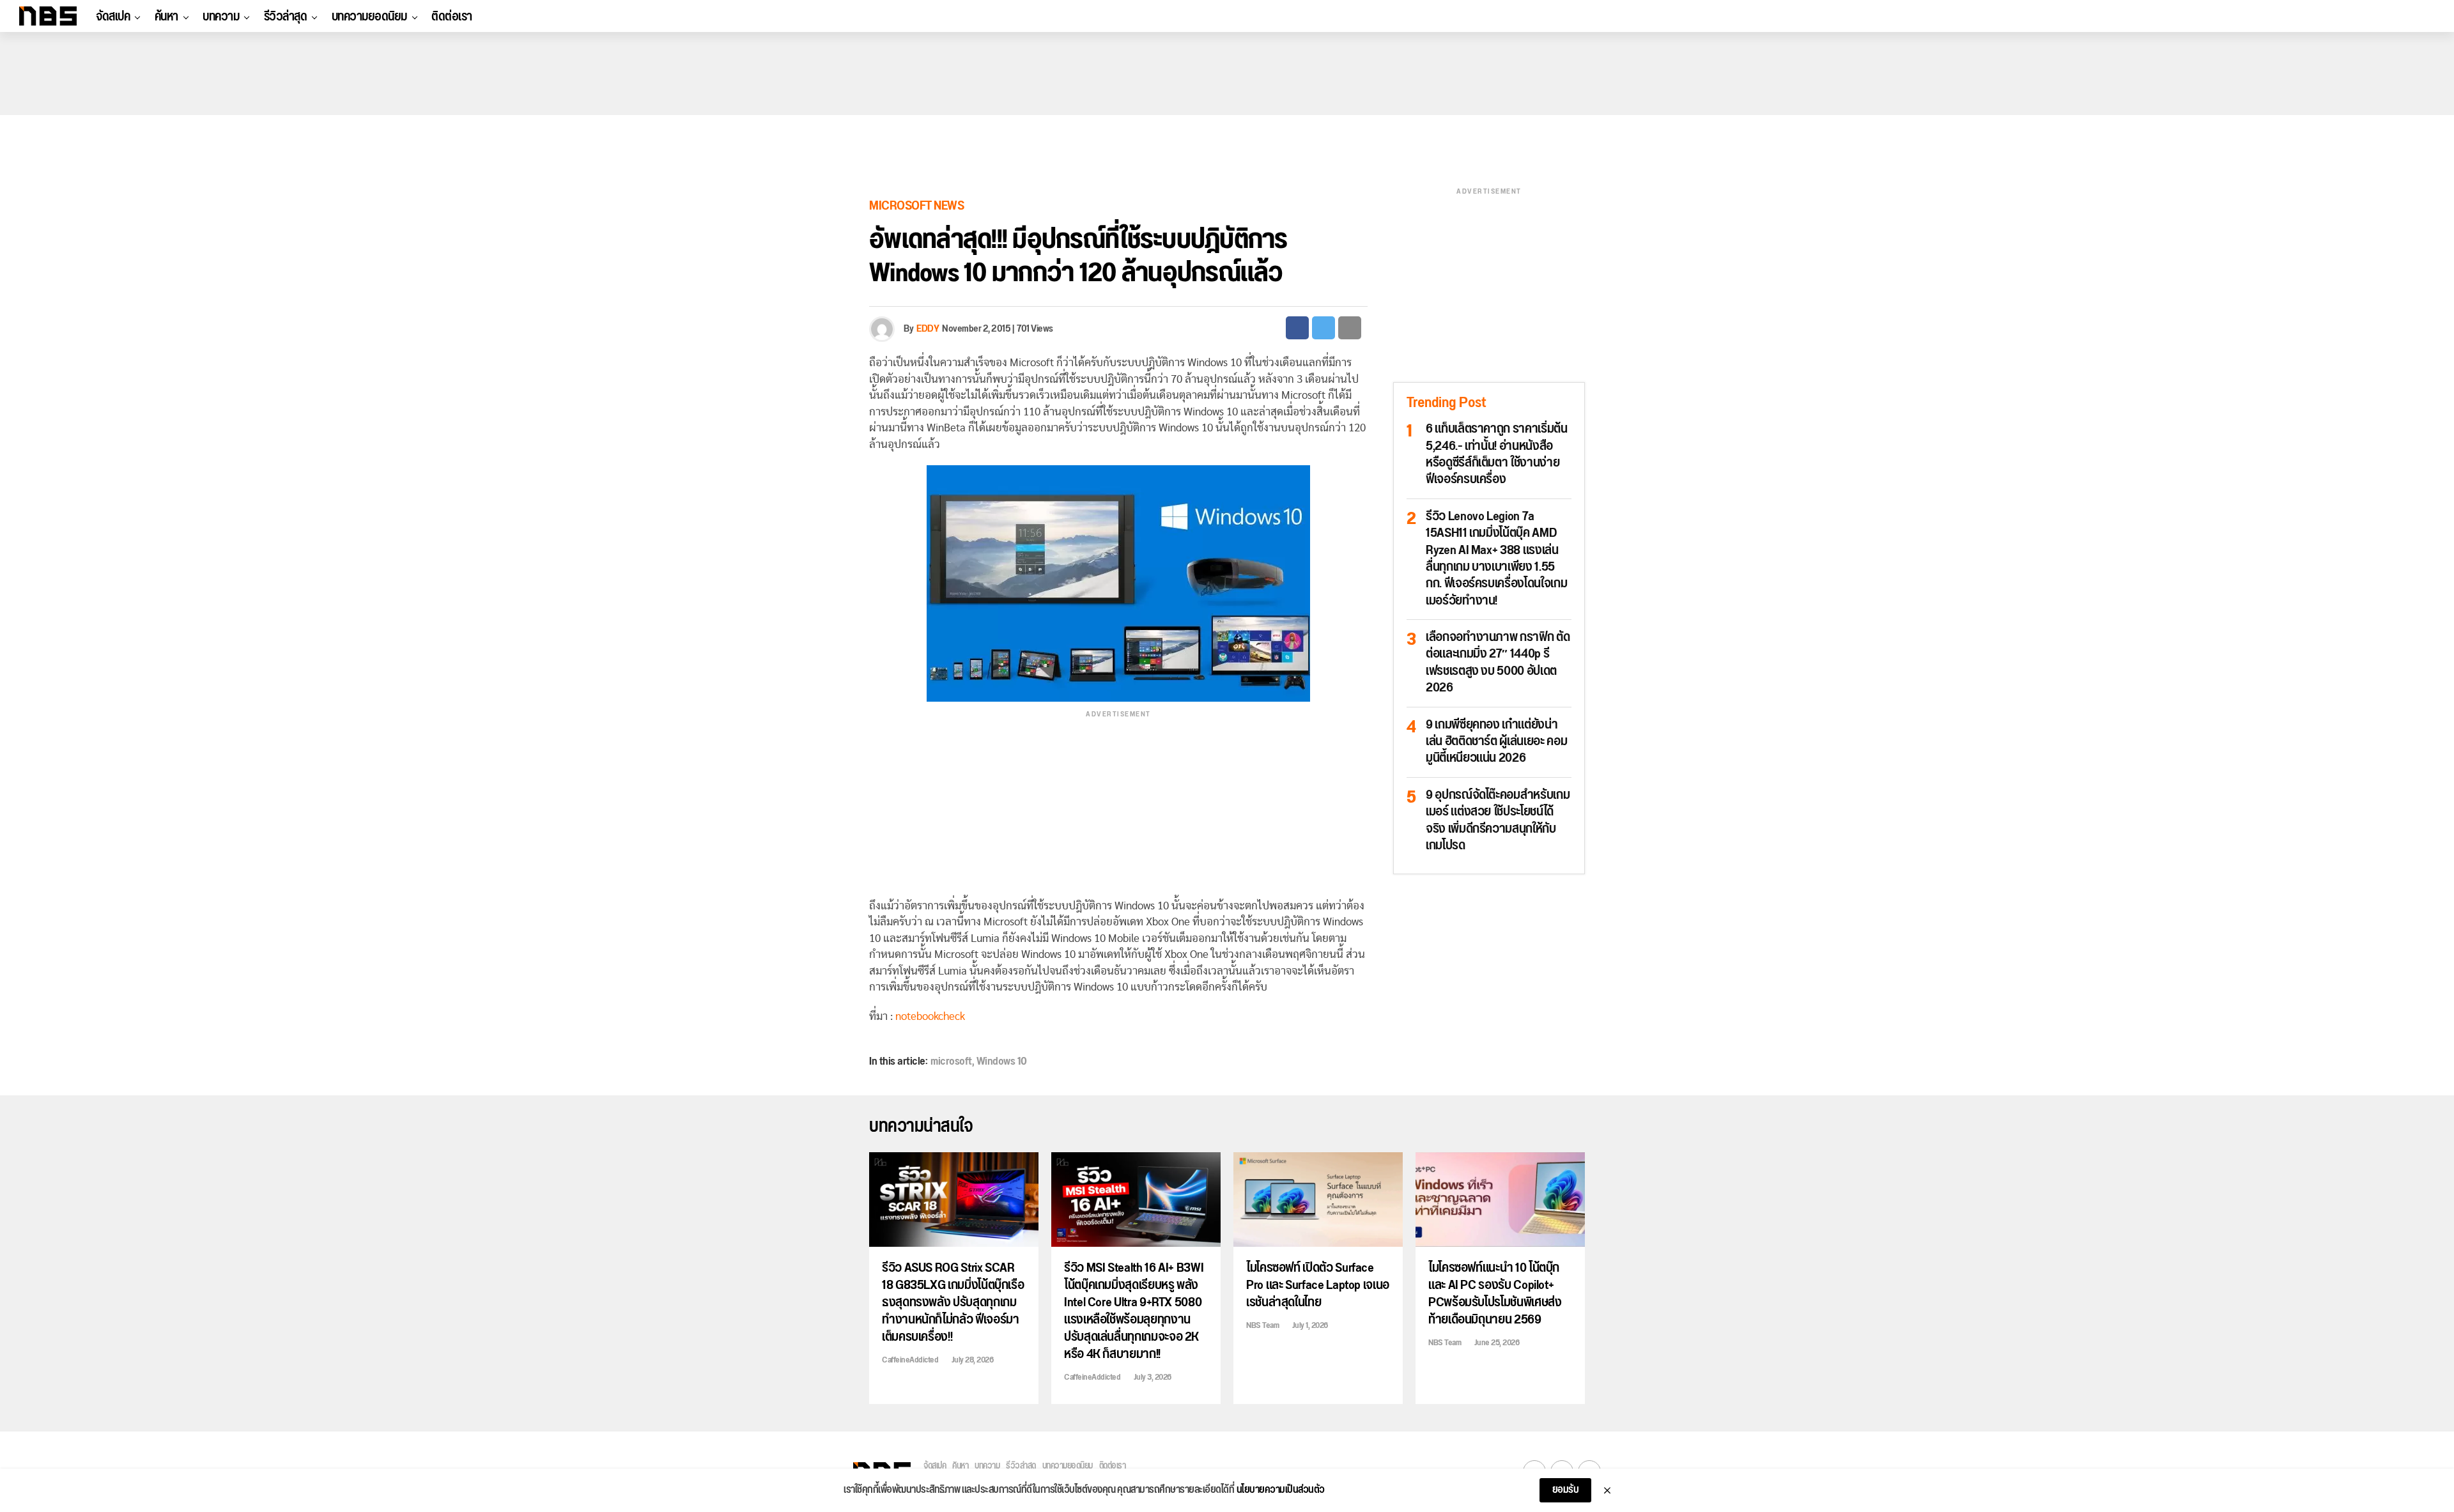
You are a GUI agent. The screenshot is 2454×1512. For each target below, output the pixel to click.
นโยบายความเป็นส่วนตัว (1281, 1490)
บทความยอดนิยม (369, 17)
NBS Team (1262, 1325)
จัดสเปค (113, 17)
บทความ (221, 17)
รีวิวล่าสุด (286, 17)
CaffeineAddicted (910, 1360)
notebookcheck (930, 1016)
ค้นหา (166, 17)
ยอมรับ (1566, 1490)
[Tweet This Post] (1323, 328)
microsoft (951, 1061)
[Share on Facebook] (1297, 328)
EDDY (928, 329)
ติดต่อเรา (452, 17)
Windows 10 (1002, 1061)
